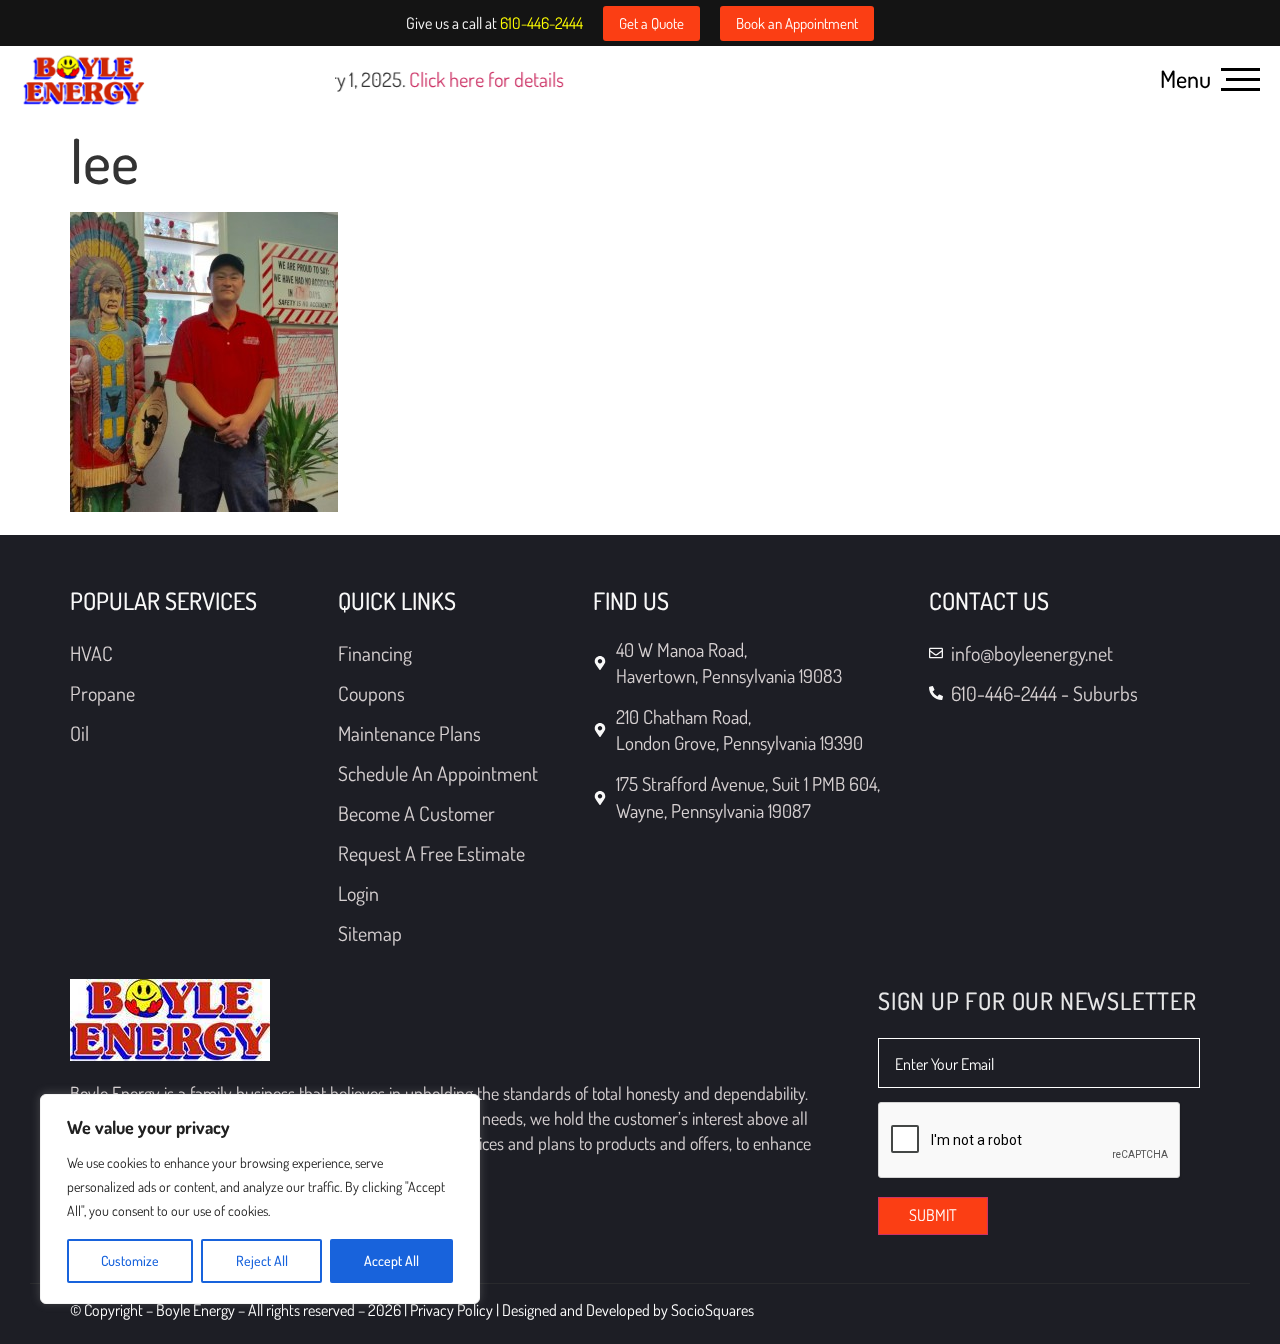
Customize (130, 1260)
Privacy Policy (453, 1310)
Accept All (391, 1260)
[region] (260, 1199)
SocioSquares (712, 1310)
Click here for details (386, 79)
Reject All (262, 1260)
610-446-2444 (541, 23)
